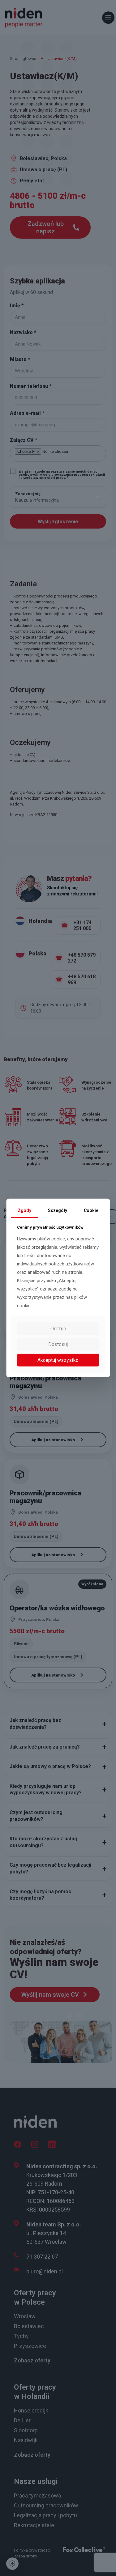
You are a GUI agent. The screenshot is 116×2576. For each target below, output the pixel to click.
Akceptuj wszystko (58, 1360)
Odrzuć (58, 1329)
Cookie (91, 1210)
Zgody (24, 1210)
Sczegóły (58, 1210)
